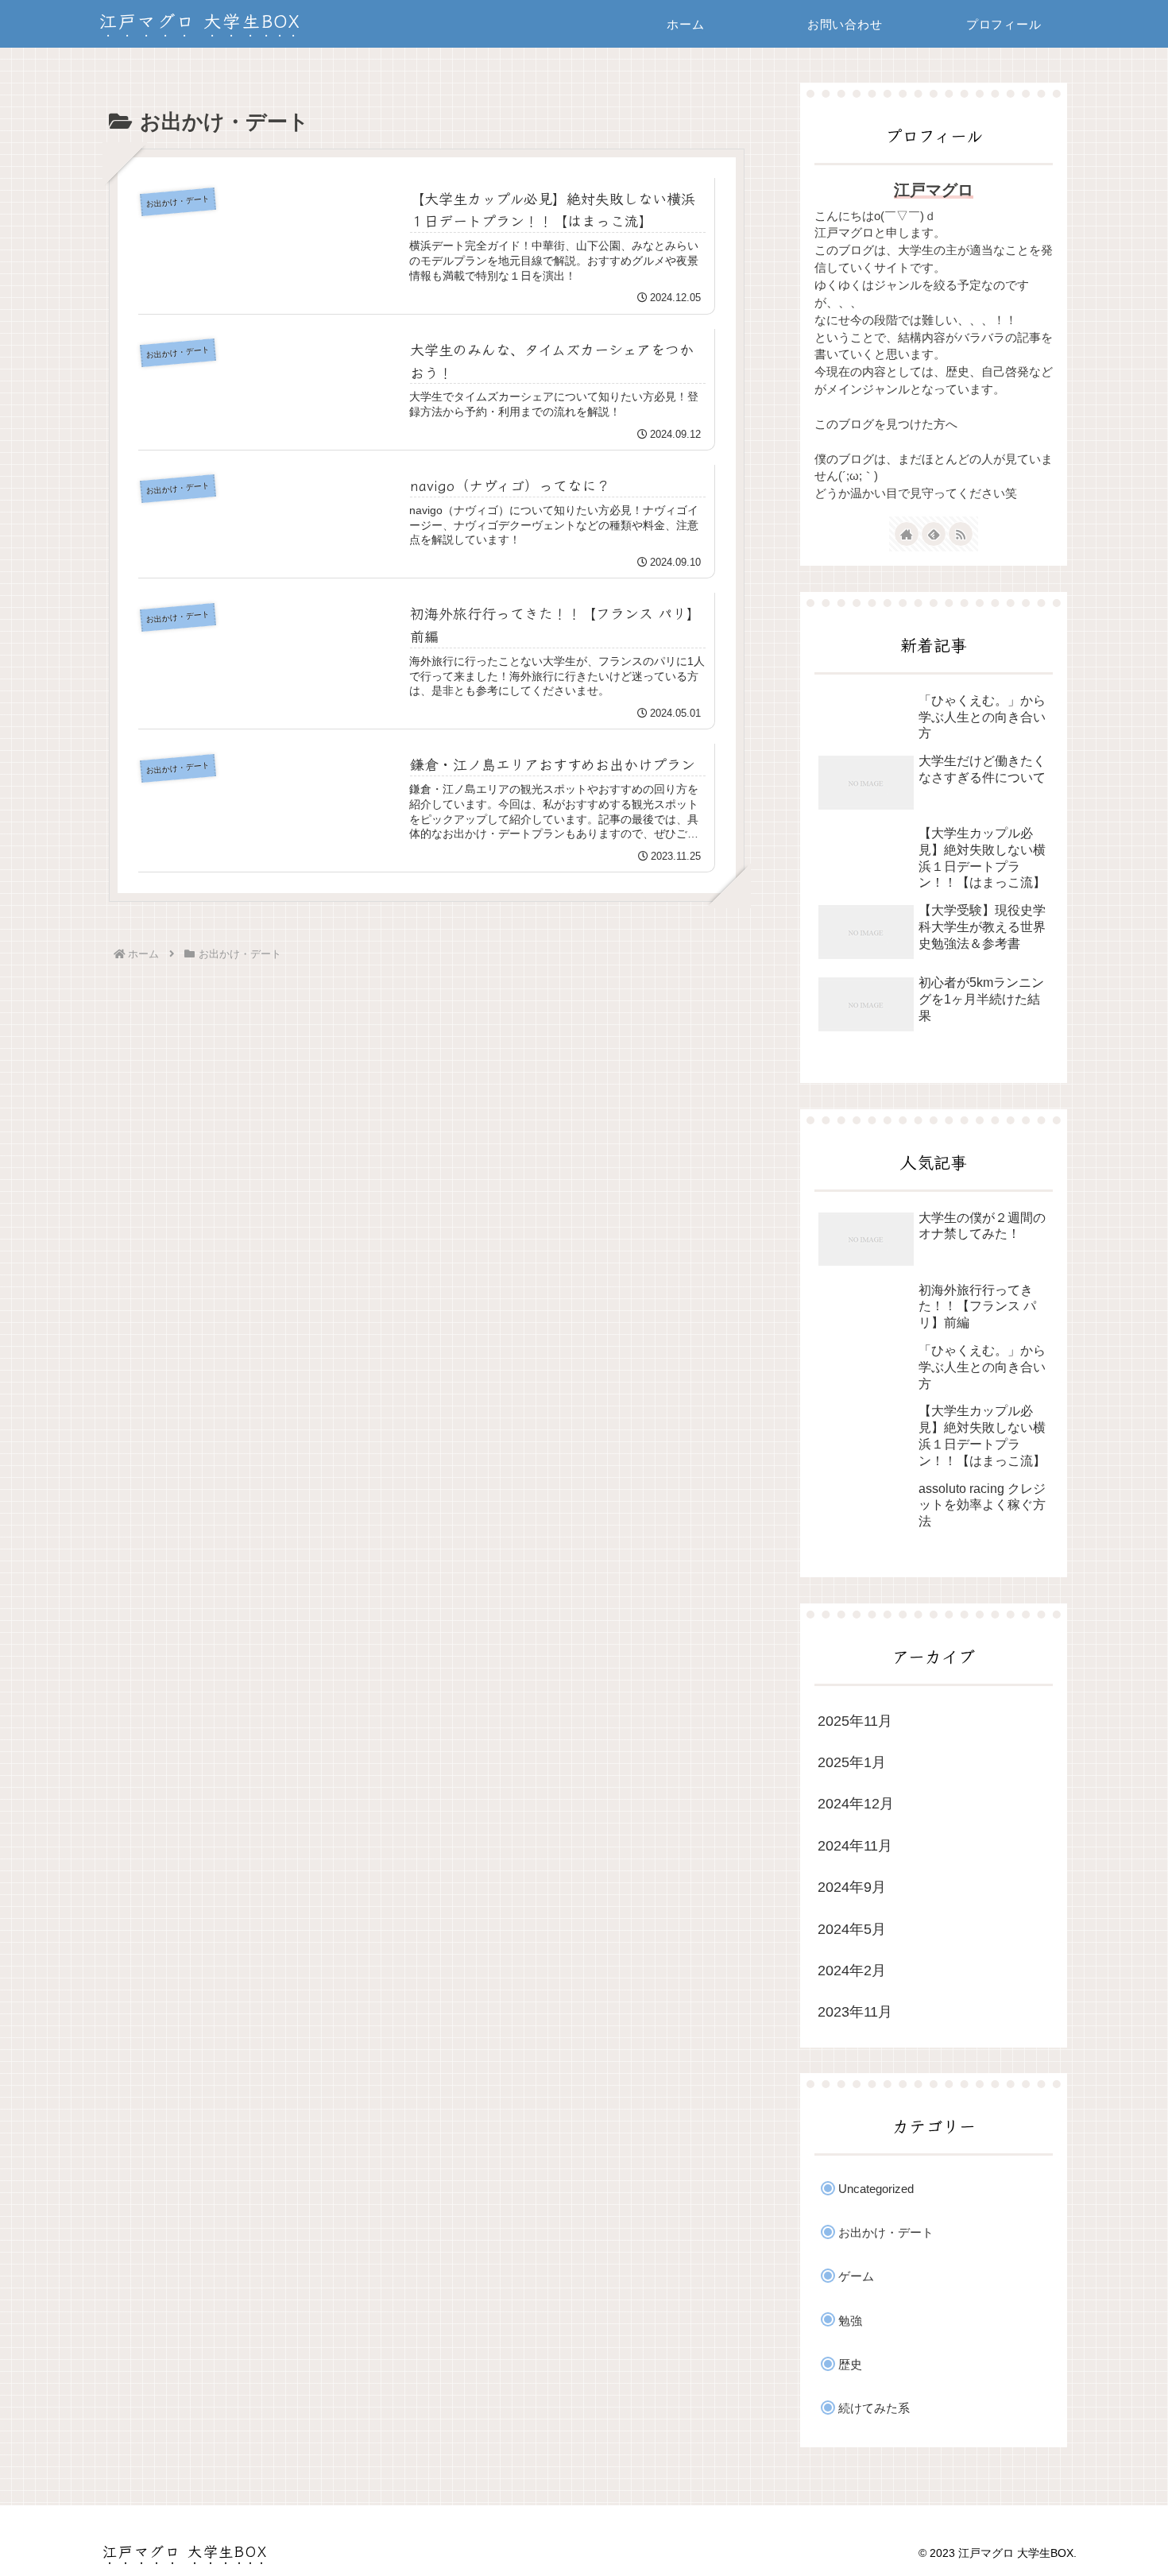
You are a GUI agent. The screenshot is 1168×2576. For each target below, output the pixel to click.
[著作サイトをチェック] (907, 534)
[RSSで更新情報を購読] (961, 534)
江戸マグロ (934, 190)
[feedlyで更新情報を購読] (934, 534)
